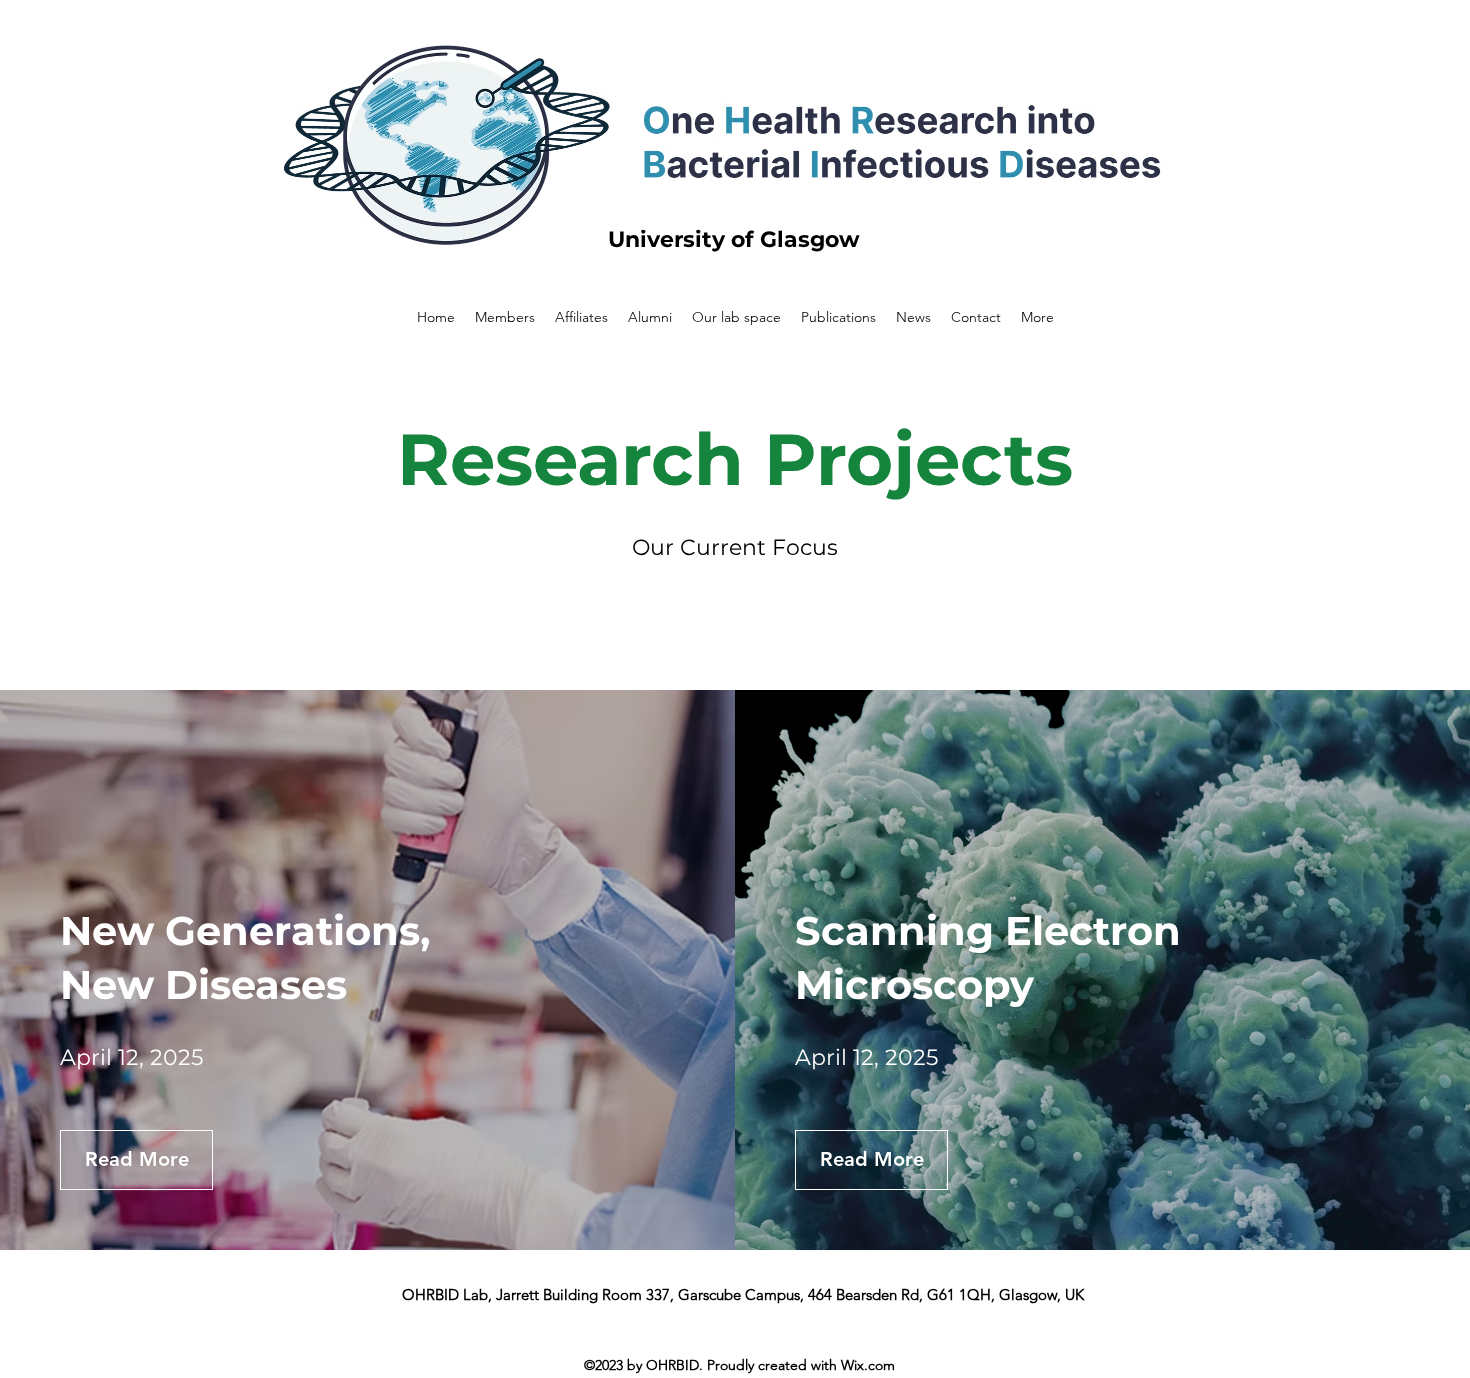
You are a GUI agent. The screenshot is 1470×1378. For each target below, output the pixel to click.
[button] (136, 1160)
